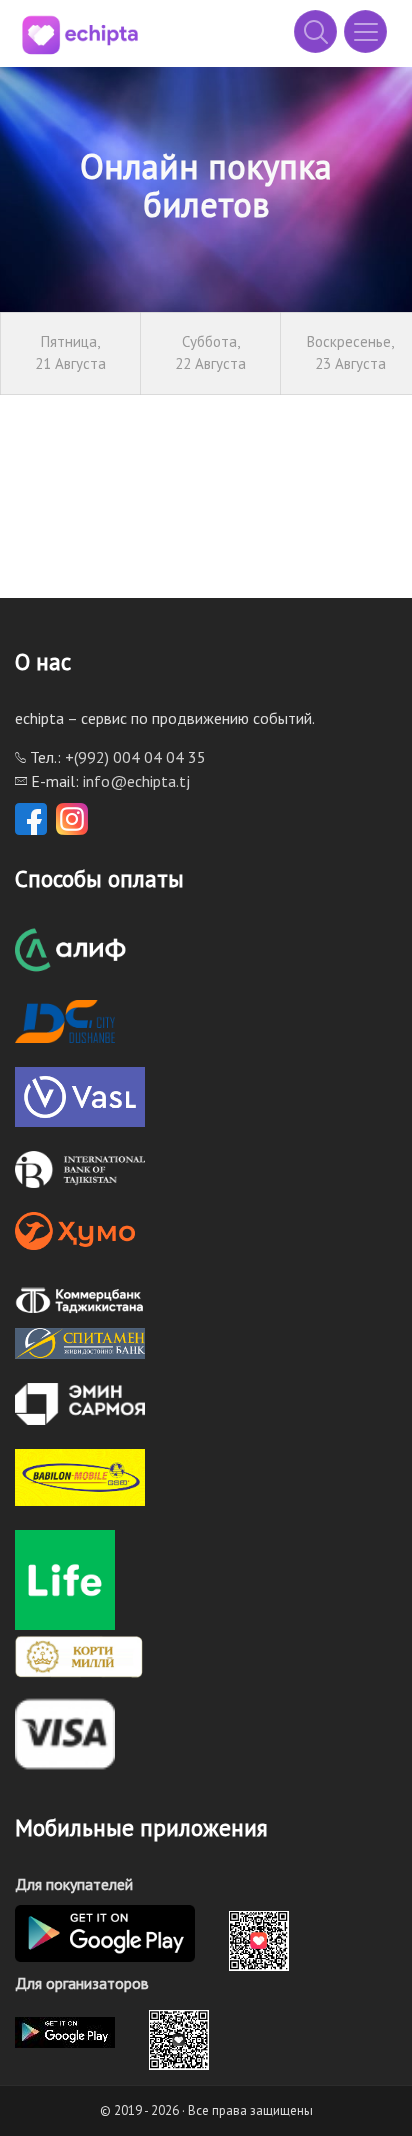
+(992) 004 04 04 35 (135, 757)
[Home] (80, 34)
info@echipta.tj (136, 781)
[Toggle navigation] (365, 31)
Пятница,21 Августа (70, 353)
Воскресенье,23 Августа (350, 353)
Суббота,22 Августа (210, 353)
